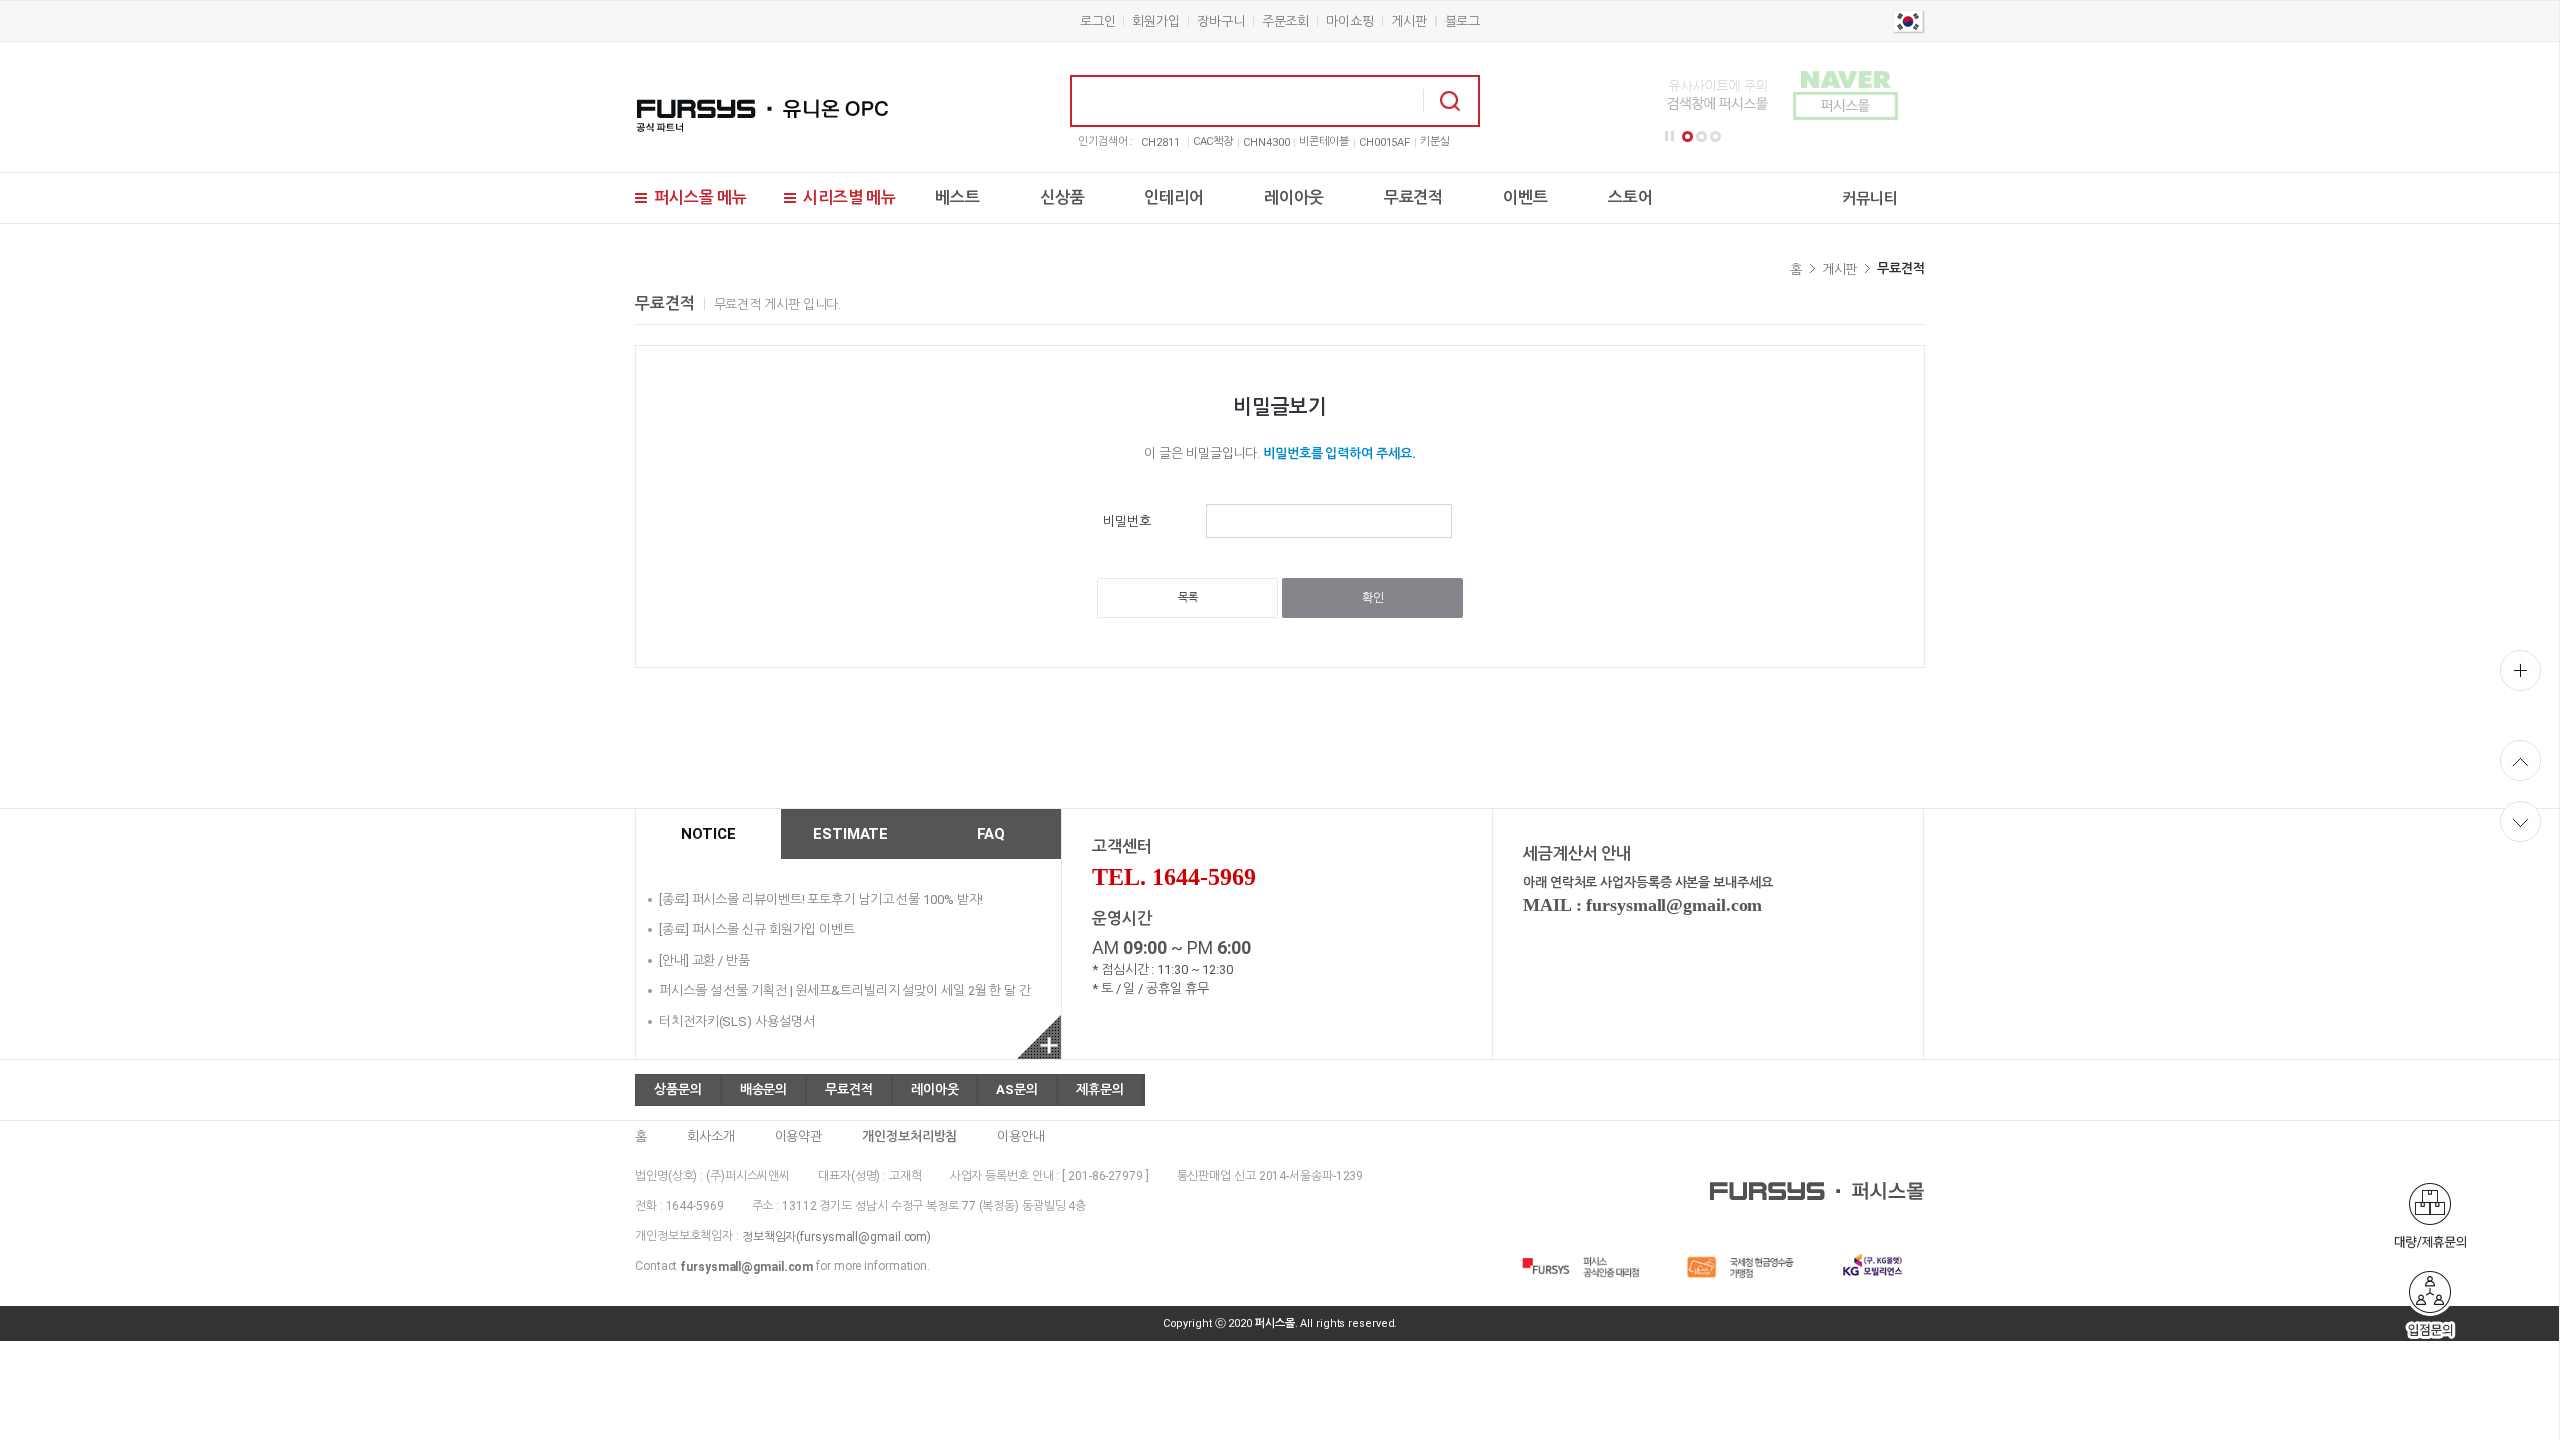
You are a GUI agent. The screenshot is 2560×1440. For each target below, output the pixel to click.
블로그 (1463, 21)
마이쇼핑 (1350, 21)
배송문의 (764, 1089)
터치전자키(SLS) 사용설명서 (736, 1020)
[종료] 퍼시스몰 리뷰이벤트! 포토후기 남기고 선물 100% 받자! (821, 898)
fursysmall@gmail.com (746, 1267)
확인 (1373, 598)
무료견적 (1414, 197)
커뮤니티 (1870, 198)
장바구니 (1221, 21)
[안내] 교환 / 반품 (704, 959)
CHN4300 (1266, 142)
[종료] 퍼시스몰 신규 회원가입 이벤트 (757, 929)
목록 (1188, 597)
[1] (1687, 136)
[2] (1701, 136)
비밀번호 (1127, 521)
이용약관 (799, 1135)
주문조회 (1286, 21)
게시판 (1409, 21)
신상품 (1062, 197)
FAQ (991, 834)
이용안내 (1021, 1135)
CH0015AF (1384, 142)
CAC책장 (1213, 141)
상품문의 (678, 1089)
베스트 (957, 197)
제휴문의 (1100, 1089)
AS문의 (1017, 1089)
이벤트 (1525, 197)
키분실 (1435, 141)
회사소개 (711, 1135)
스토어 (1630, 197)
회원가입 (1156, 21)
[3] (1715, 136)
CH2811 (1160, 142)
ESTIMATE (850, 834)
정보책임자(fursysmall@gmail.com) (836, 1236)
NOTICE (708, 834)
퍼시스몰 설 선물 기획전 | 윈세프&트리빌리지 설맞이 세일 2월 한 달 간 (845, 990)
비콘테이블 (1324, 141)
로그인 (1098, 21)
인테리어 (1174, 197)
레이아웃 (1294, 197)
